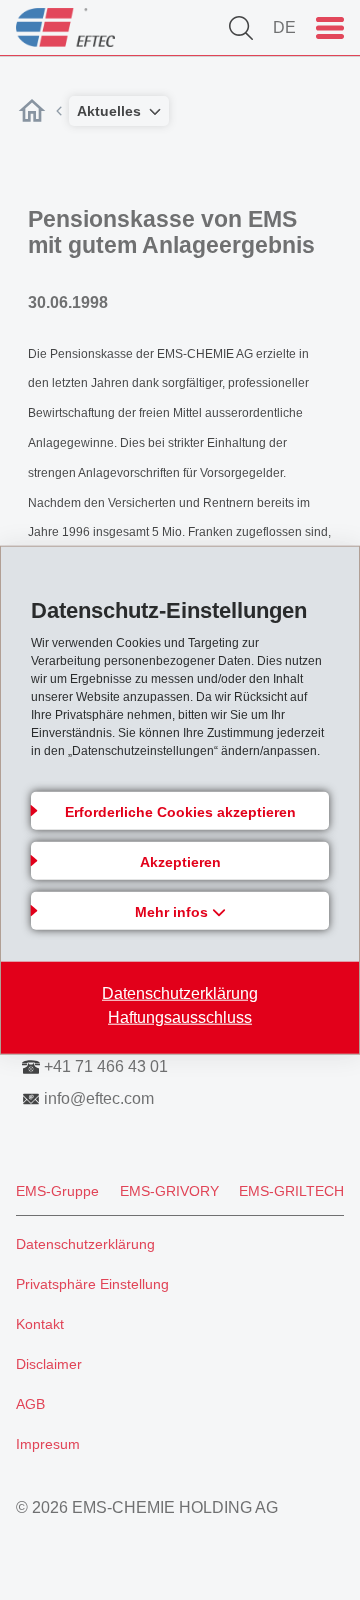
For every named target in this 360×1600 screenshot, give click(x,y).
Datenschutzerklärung (180, 992)
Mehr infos (173, 911)
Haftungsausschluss (180, 1016)
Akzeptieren (180, 861)
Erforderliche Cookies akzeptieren (180, 811)
